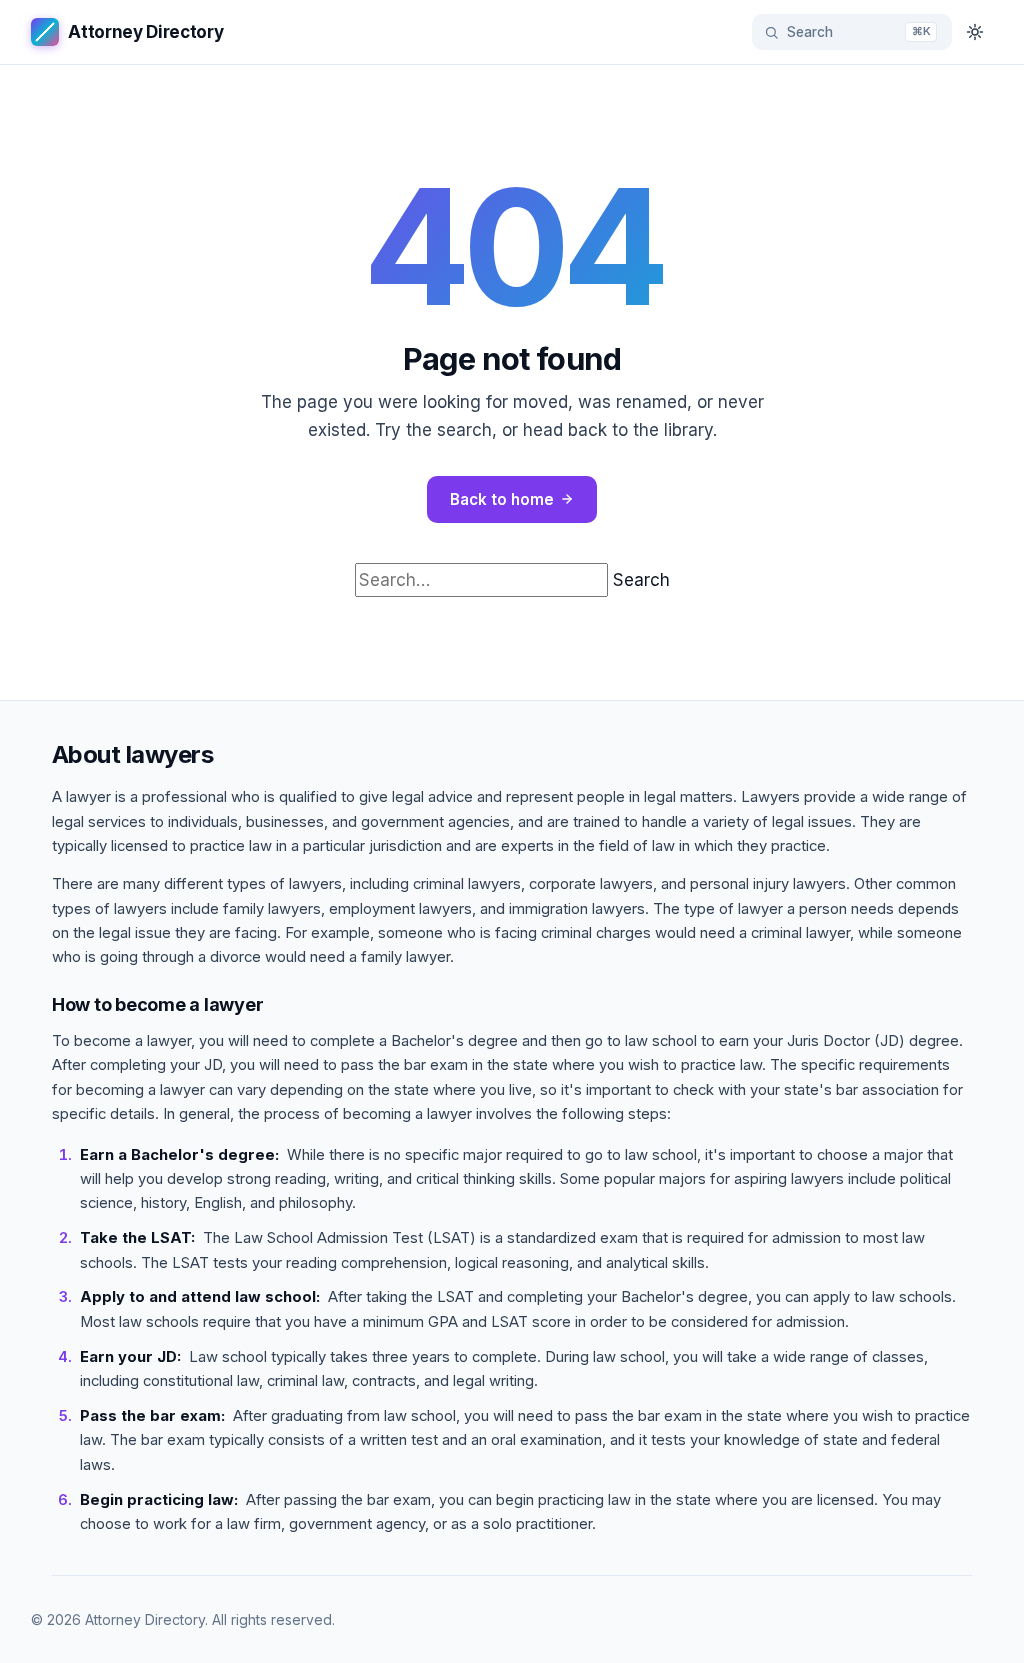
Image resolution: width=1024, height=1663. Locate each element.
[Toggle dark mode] (975, 32)
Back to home (502, 499)
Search (641, 580)
